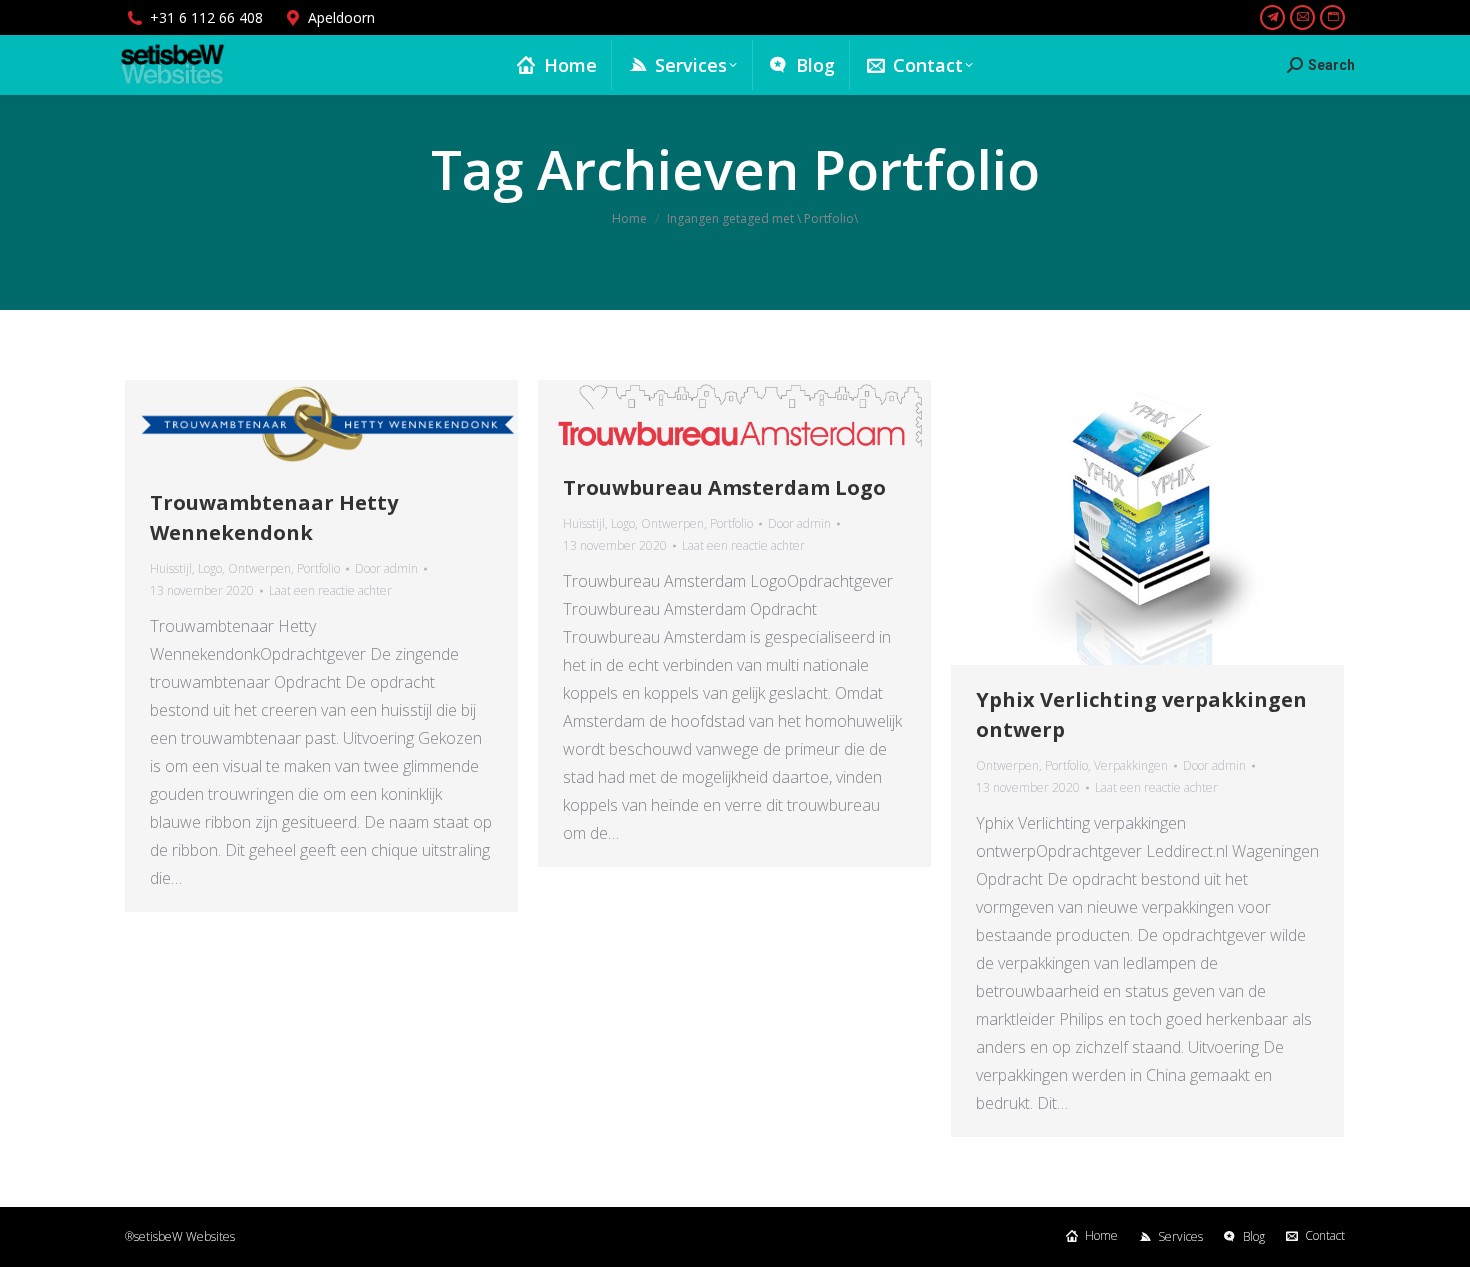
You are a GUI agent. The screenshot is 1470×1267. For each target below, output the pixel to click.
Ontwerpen (259, 568)
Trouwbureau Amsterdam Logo (724, 487)
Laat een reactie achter (330, 590)
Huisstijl (171, 568)
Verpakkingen (1131, 765)
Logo (210, 568)
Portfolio (318, 568)
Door (386, 568)
